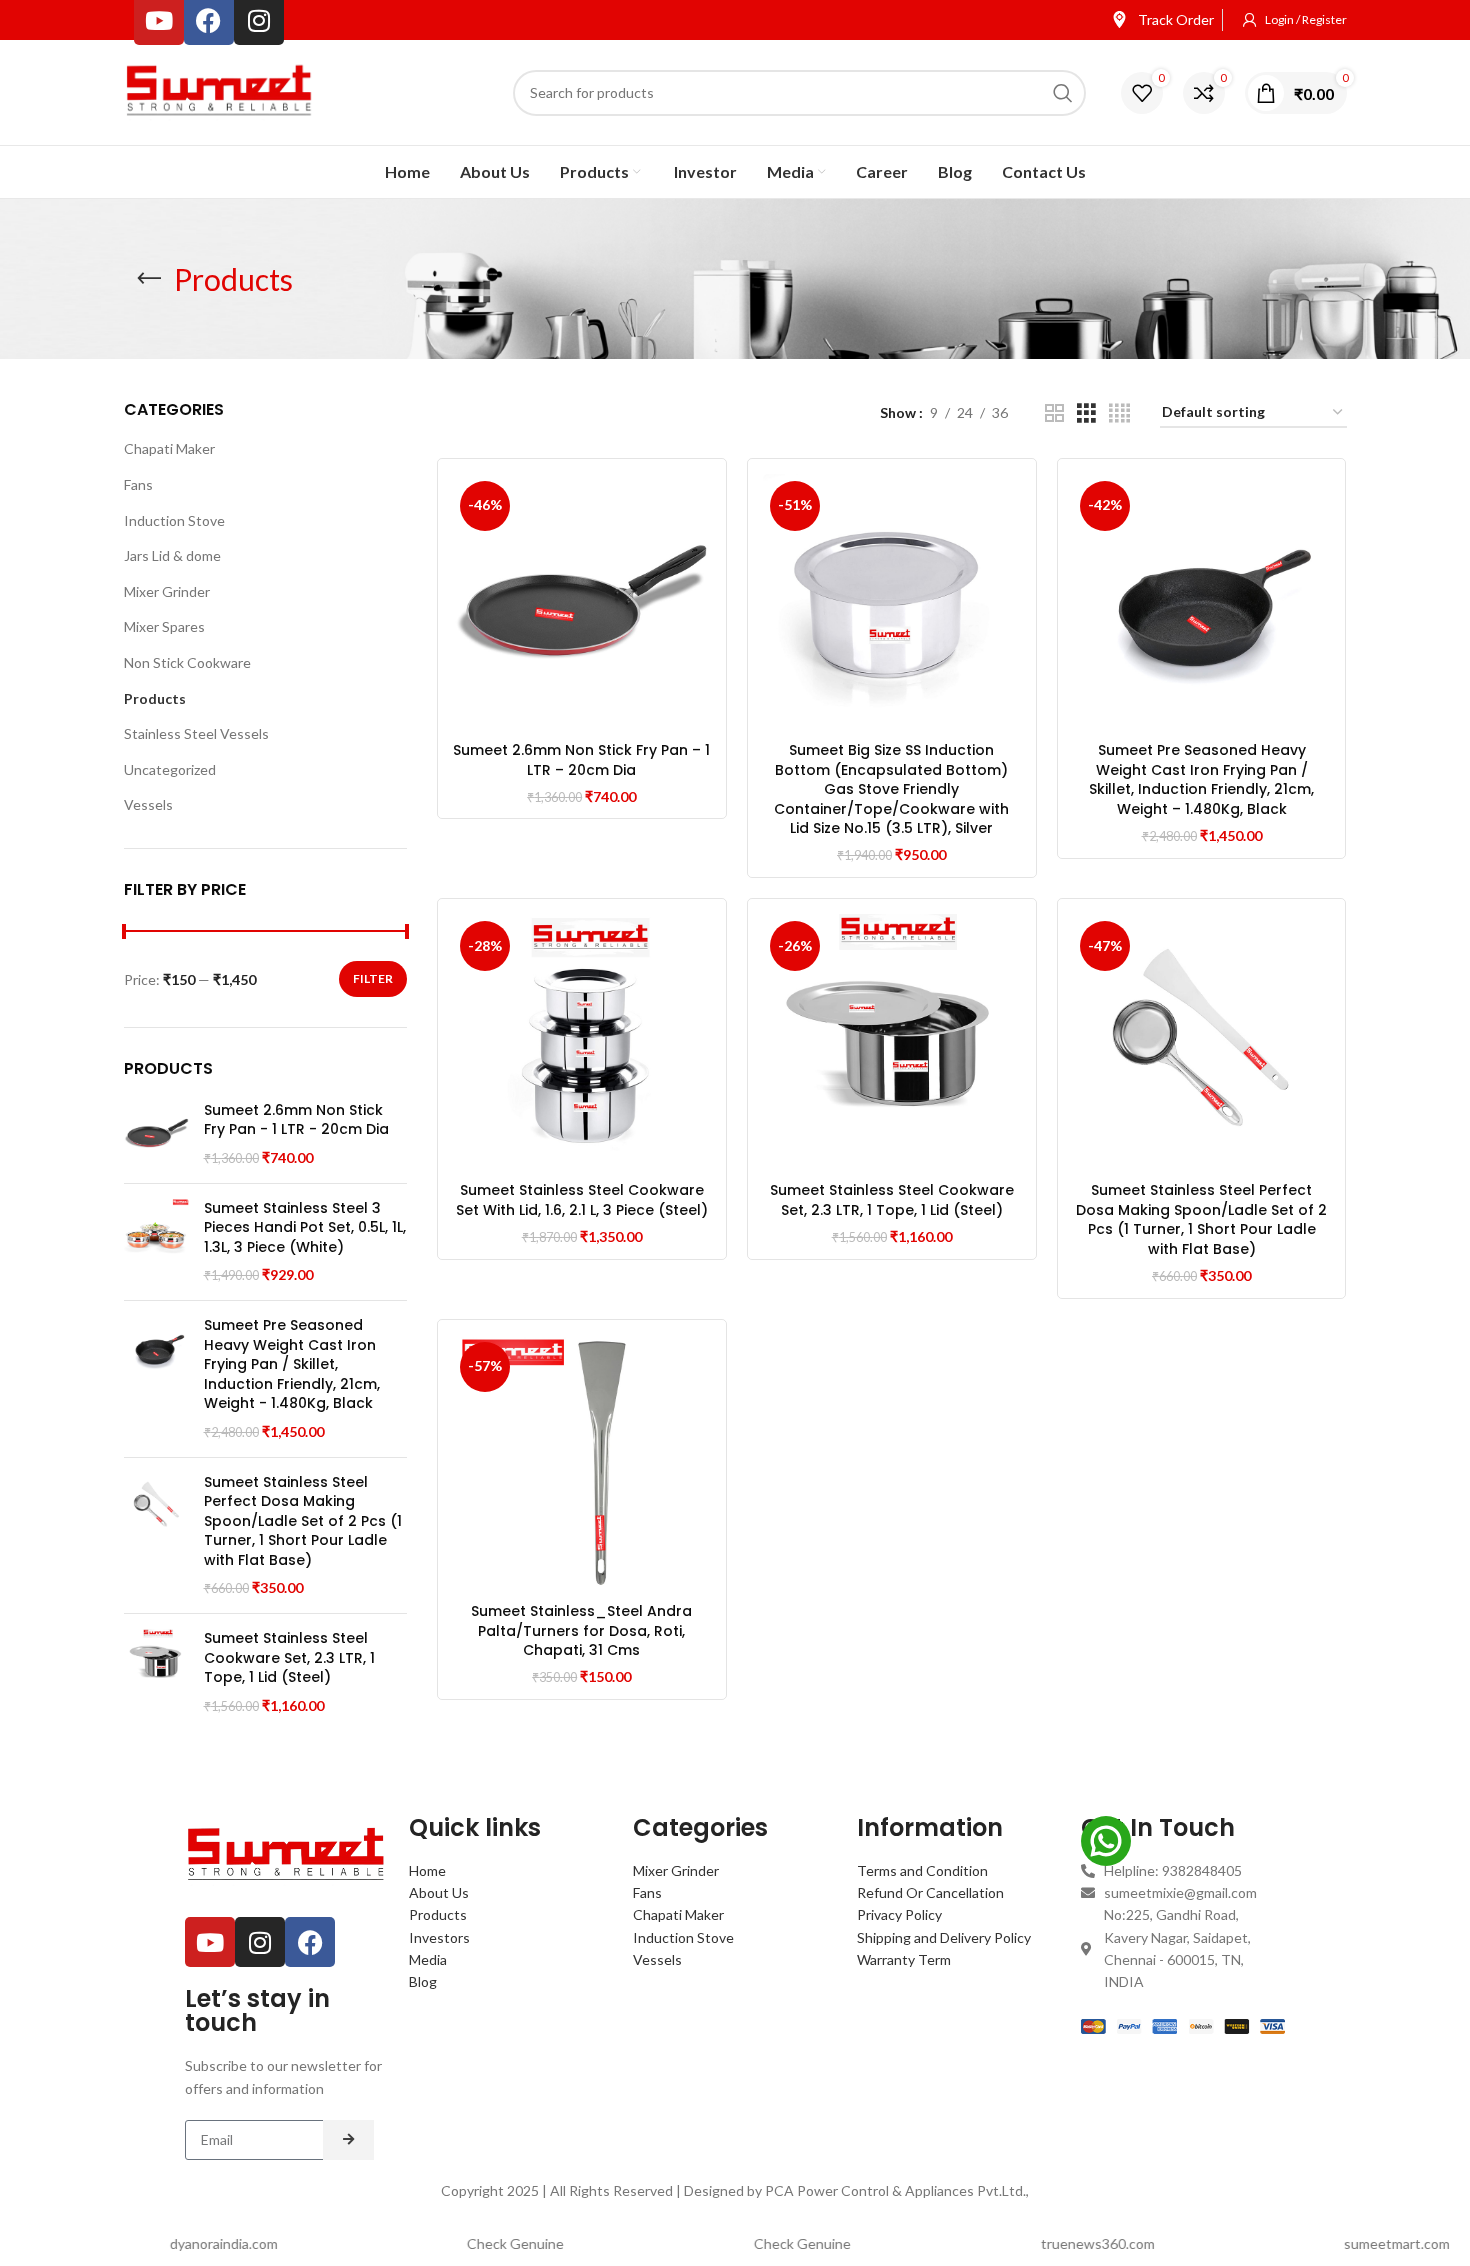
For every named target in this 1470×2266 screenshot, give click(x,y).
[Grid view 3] (1086, 413)
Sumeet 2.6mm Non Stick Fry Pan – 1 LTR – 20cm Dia (581, 760)
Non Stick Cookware (187, 662)
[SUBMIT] (348, 2140)
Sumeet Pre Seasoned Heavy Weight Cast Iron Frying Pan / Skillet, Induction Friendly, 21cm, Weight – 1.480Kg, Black (1201, 779)
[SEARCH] (1063, 93)
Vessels (148, 804)
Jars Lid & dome (172, 555)
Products (155, 698)
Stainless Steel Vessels (196, 733)
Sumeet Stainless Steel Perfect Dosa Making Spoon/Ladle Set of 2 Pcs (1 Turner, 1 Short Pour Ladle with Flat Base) (303, 1521)
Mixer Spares (164, 626)
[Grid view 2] (1054, 413)
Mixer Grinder (167, 591)
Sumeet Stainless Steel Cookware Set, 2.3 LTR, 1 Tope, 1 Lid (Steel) (289, 1658)
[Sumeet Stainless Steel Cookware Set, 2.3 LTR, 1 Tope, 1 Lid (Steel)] (156, 1672)
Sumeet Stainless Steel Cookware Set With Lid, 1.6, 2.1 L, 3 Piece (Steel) (582, 1200)
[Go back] (149, 279)
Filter (373, 978)
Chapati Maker (169, 448)
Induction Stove (174, 520)
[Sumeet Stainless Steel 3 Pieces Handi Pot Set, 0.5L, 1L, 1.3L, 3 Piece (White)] (156, 1242)
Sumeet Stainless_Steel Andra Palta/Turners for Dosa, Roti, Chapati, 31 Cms (581, 1630)
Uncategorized (170, 769)
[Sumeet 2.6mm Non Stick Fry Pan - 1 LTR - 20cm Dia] (156, 1134)
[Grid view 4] (1119, 413)
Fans (138, 484)
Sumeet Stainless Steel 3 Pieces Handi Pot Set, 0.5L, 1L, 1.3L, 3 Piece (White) (305, 1228)
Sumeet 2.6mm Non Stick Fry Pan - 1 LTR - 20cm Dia (296, 1120)
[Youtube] (210, 1942)
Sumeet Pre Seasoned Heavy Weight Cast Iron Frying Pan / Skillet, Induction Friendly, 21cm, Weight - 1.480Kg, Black (292, 1364)
